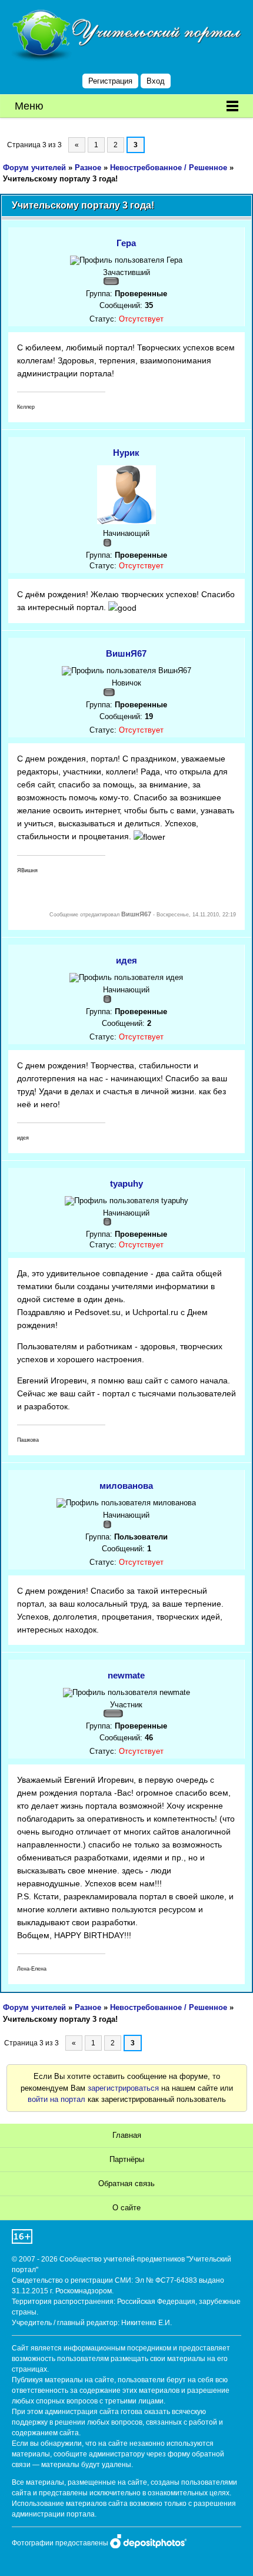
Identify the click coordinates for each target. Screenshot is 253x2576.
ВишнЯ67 (126, 653)
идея (126, 960)
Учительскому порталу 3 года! (60, 179)
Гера (126, 243)
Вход (156, 81)
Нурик (126, 453)
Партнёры (127, 2159)
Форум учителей (34, 168)
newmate (126, 1675)
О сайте (126, 2208)
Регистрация (110, 81)
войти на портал (56, 2099)
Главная (127, 2135)
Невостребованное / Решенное (169, 168)
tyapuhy (126, 1183)
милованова (126, 1486)
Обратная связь (126, 2183)
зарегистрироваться (123, 2088)
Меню (29, 106)
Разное (88, 168)
